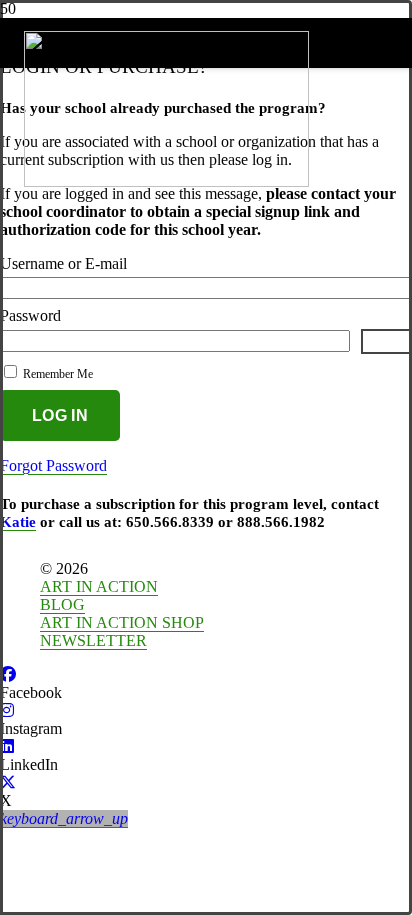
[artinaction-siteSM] (166, 181)
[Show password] (386, 341)
